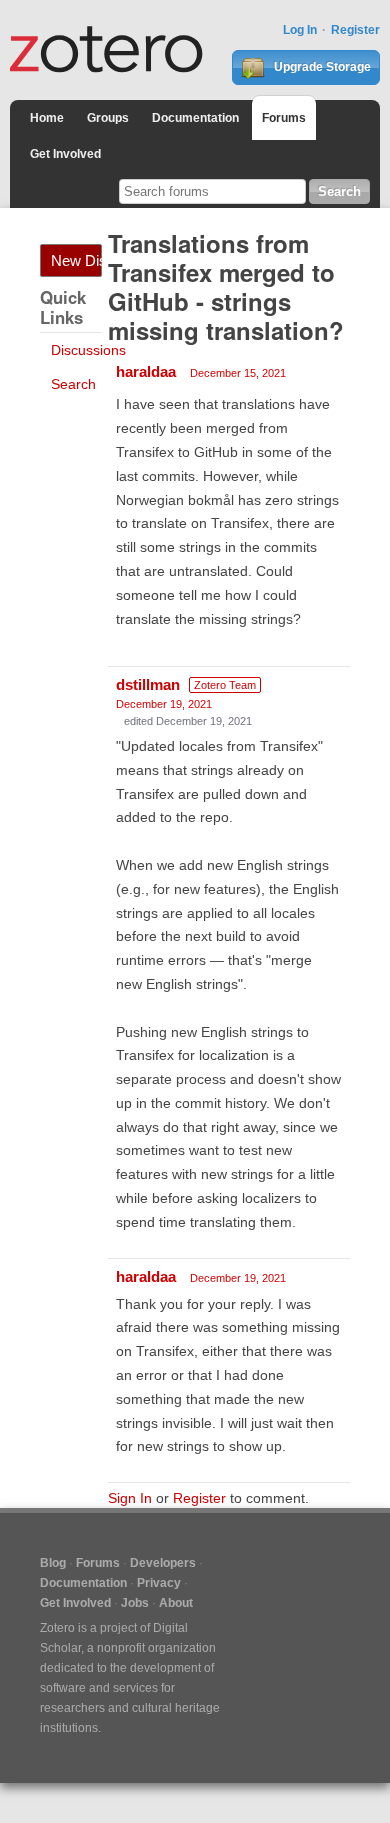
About (176, 1603)
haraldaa (146, 371)
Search (73, 384)
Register (355, 30)
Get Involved (65, 154)
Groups (108, 118)
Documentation (195, 118)
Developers (163, 1563)
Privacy (159, 1583)
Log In (300, 30)
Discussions (88, 350)
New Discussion (76, 260)
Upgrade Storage (321, 67)
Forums (284, 118)
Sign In (130, 1498)
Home (47, 118)
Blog (53, 1563)
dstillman (148, 684)
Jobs (135, 1603)
